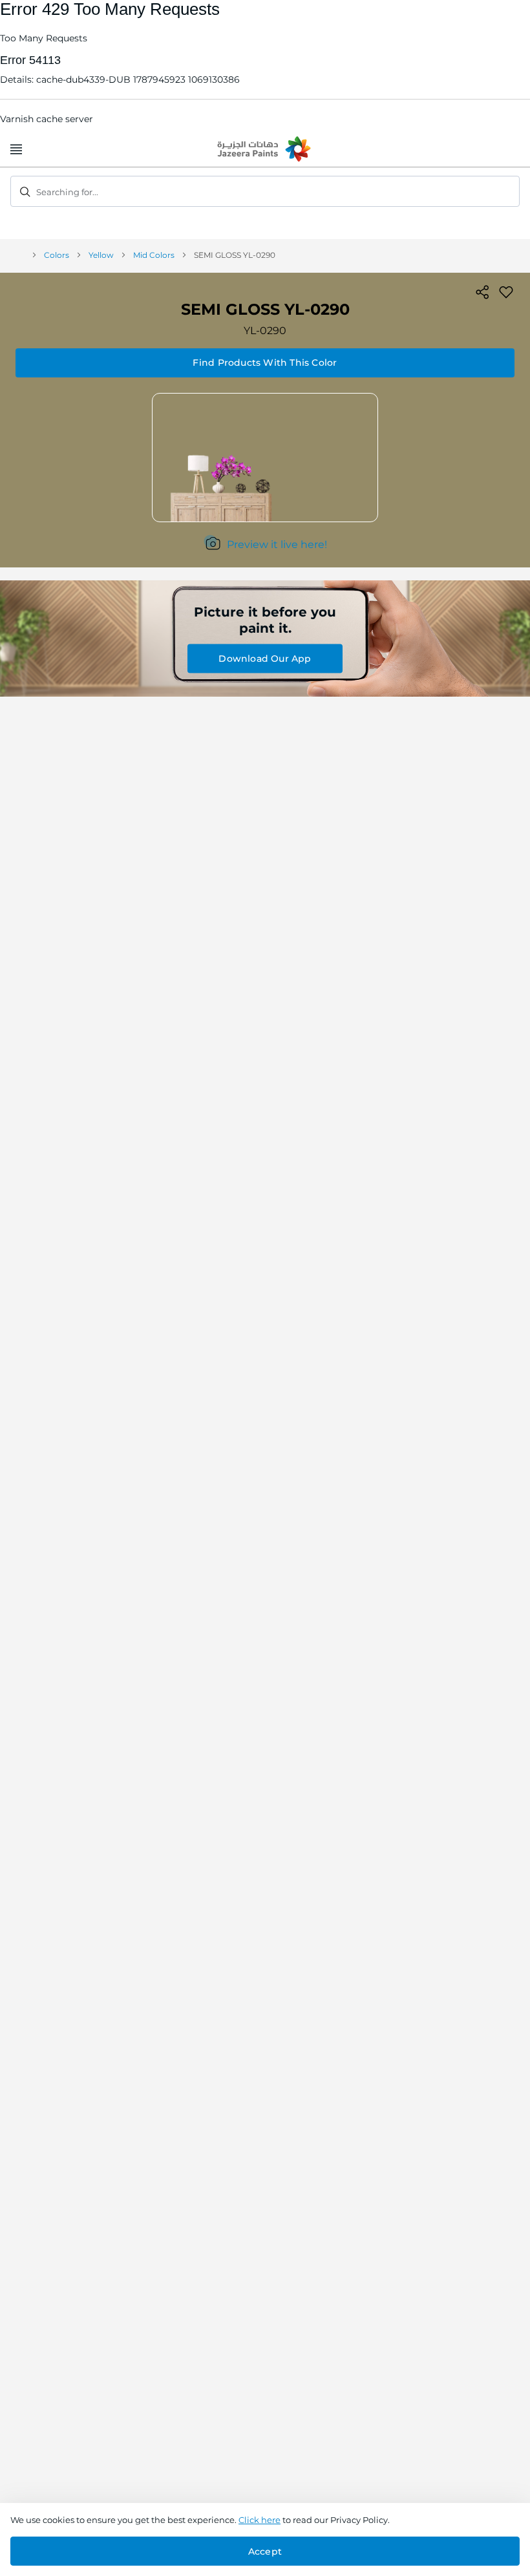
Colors (57, 255)
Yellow (101, 255)
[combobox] (265, 191)
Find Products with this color (265, 363)
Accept (265, 2551)
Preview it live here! (277, 544)
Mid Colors (154, 255)
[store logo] (265, 150)
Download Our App (265, 659)
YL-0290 (265, 331)
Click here (260, 2520)
